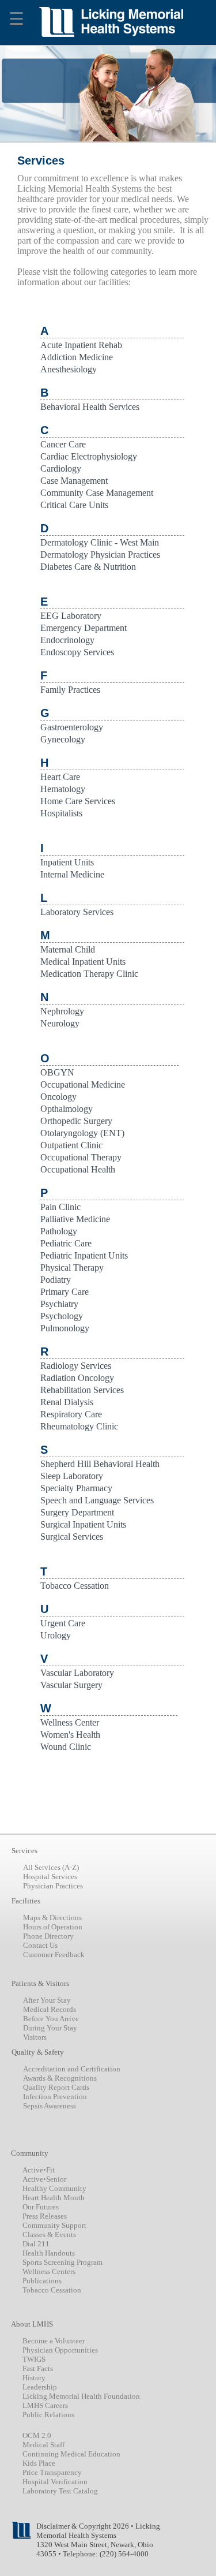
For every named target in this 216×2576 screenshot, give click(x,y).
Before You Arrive (51, 2019)
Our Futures (41, 2207)
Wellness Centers (49, 2271)
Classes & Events (49, 2235)
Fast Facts (38, 2368)
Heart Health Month (54, 2198)
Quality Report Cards (56, 2087)
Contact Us (40, 1945)
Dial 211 (36, 2244)
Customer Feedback (54, 1955)
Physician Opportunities (60, 2350)
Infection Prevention (55, 2097)
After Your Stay (47, 2000)
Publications (42, 2281)
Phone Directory (48, 1936)
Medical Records (50, 2009)
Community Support (54, 2225)
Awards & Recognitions (60, 2078)
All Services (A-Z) (51, 1867)
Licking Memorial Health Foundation (81, 2396)
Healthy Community (54, 2188)
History (34, 2378)
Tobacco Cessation (52, 2290)
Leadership (40, 2387)
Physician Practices (53, 1886)
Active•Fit (39, 2170)
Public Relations (48, 2415)
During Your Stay (50, 2028)
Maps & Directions (52, 1918)
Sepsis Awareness (50, 2106)
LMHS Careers (45, 2405)
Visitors (35, 2037)
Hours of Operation (53, 1927)
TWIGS (34, 2359)
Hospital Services (50, 1877)
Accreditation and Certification (72, 2069)
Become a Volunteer (54, 2341)
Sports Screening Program (62, 2262)
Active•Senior (44, 2179)
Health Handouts (49, 2253)
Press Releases (45, 2216)
